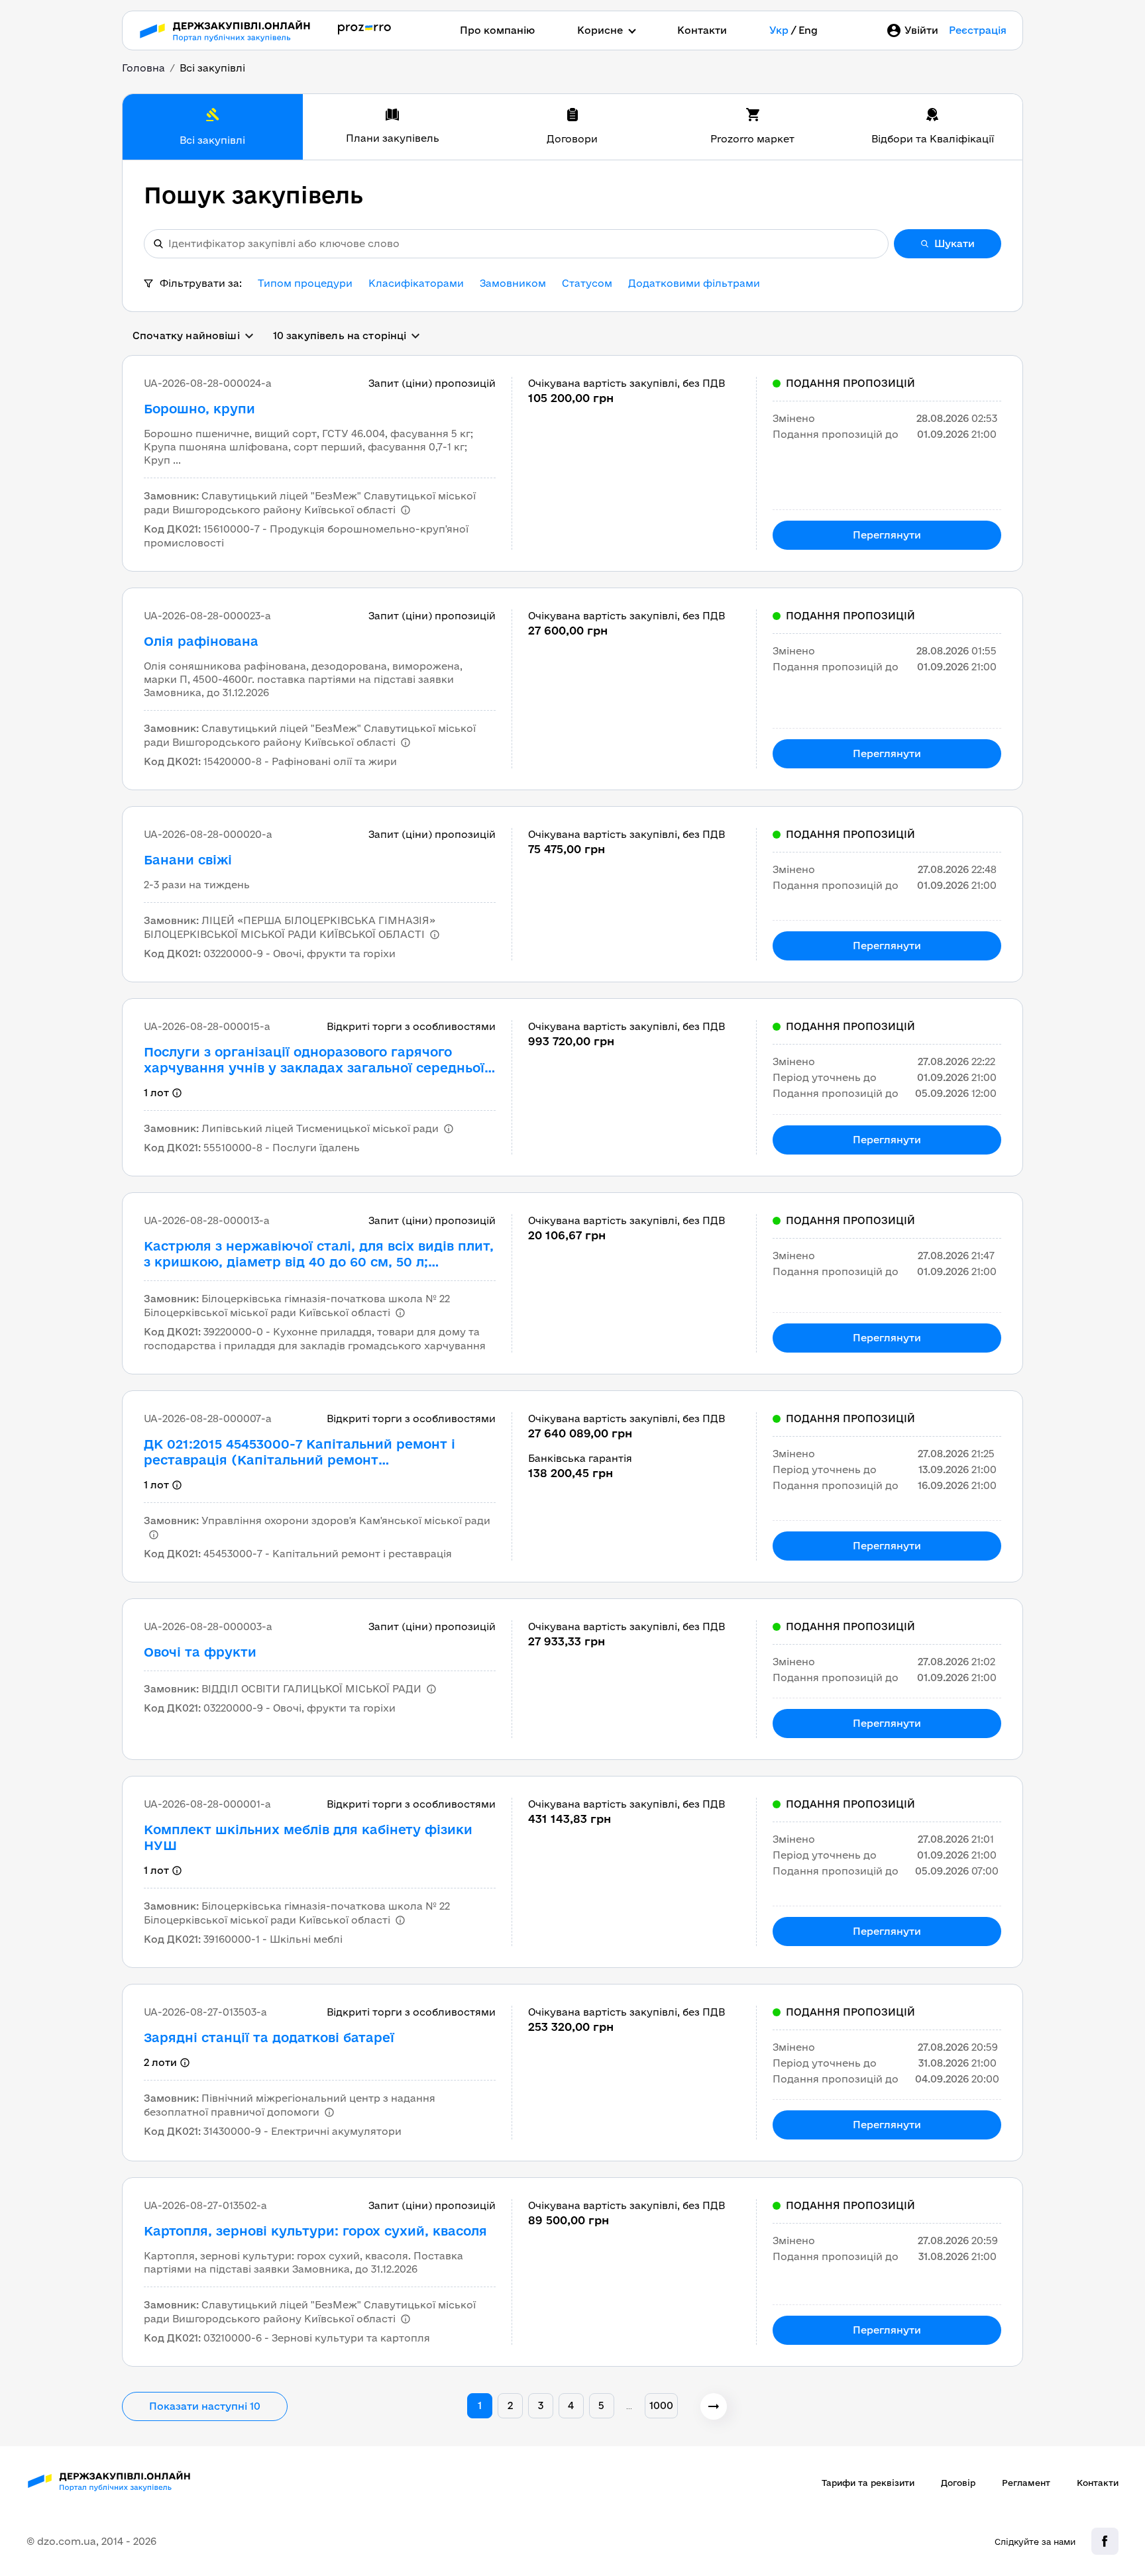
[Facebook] (1105, 2541)
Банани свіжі (188, 860)
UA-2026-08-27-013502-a (205, 2205)
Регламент (1026, 2483)
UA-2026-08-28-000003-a (208, 1626)
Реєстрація (978, 30)
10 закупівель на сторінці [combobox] (340, 335)
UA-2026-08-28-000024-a (208, 383)
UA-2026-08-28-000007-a (208, 1418)
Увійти (921, 30)
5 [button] (601, 2405)
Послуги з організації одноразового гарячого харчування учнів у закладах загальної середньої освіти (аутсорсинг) (314, 1060)
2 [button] (510, 2405)
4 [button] (571, 2405)
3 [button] (541, 2405)
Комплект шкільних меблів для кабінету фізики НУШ (308, 1837)
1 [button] (480, 2405)
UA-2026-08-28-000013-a (207, 1220)
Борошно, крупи (199, 409)
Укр (779, 30)
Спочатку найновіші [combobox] (186, 335)
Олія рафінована (201, 641)
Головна (143, 68)
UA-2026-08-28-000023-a (207, 616)
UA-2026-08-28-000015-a (207, 1026)
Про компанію (497, 30)
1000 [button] (662, 2405)
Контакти (702, 30)
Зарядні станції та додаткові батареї (269, 2037)
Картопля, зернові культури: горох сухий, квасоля (315, 2231)
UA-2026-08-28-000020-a (208, 834)
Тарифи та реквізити (868, 2483)
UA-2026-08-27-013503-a (205, 2012)
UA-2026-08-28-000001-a (207, 1804)
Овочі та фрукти (200, 1652)
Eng (808, 30)
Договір (958, 2483)
